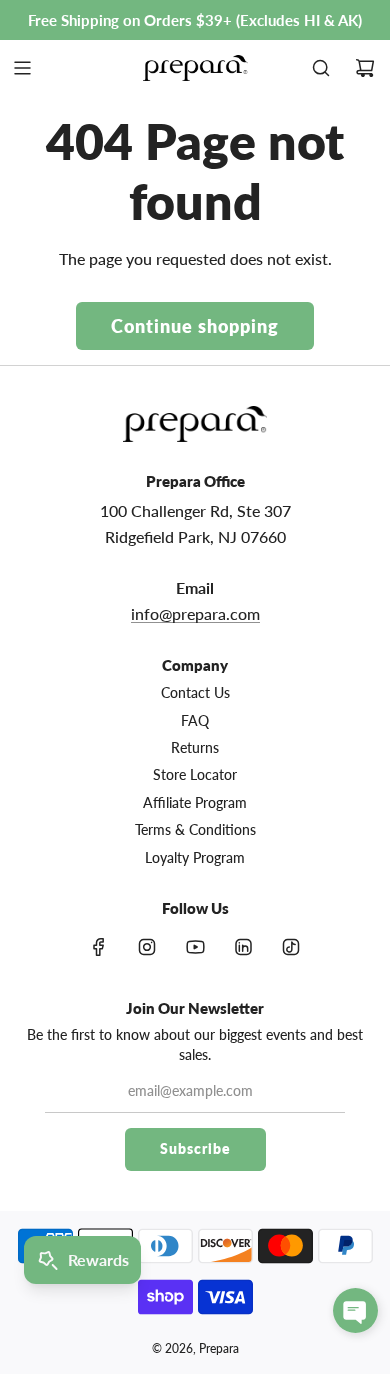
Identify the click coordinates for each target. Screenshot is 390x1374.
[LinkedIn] (243, 947)
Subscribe (195, 1148)
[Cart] (365, 68)
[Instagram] (147, 947)
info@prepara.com (195, 613)
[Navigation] (22, 68)
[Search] (321, 68)
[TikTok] (291, 947)
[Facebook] (99, 947)
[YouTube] (195, 947)
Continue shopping (195, 326)
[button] (355, 1310)
